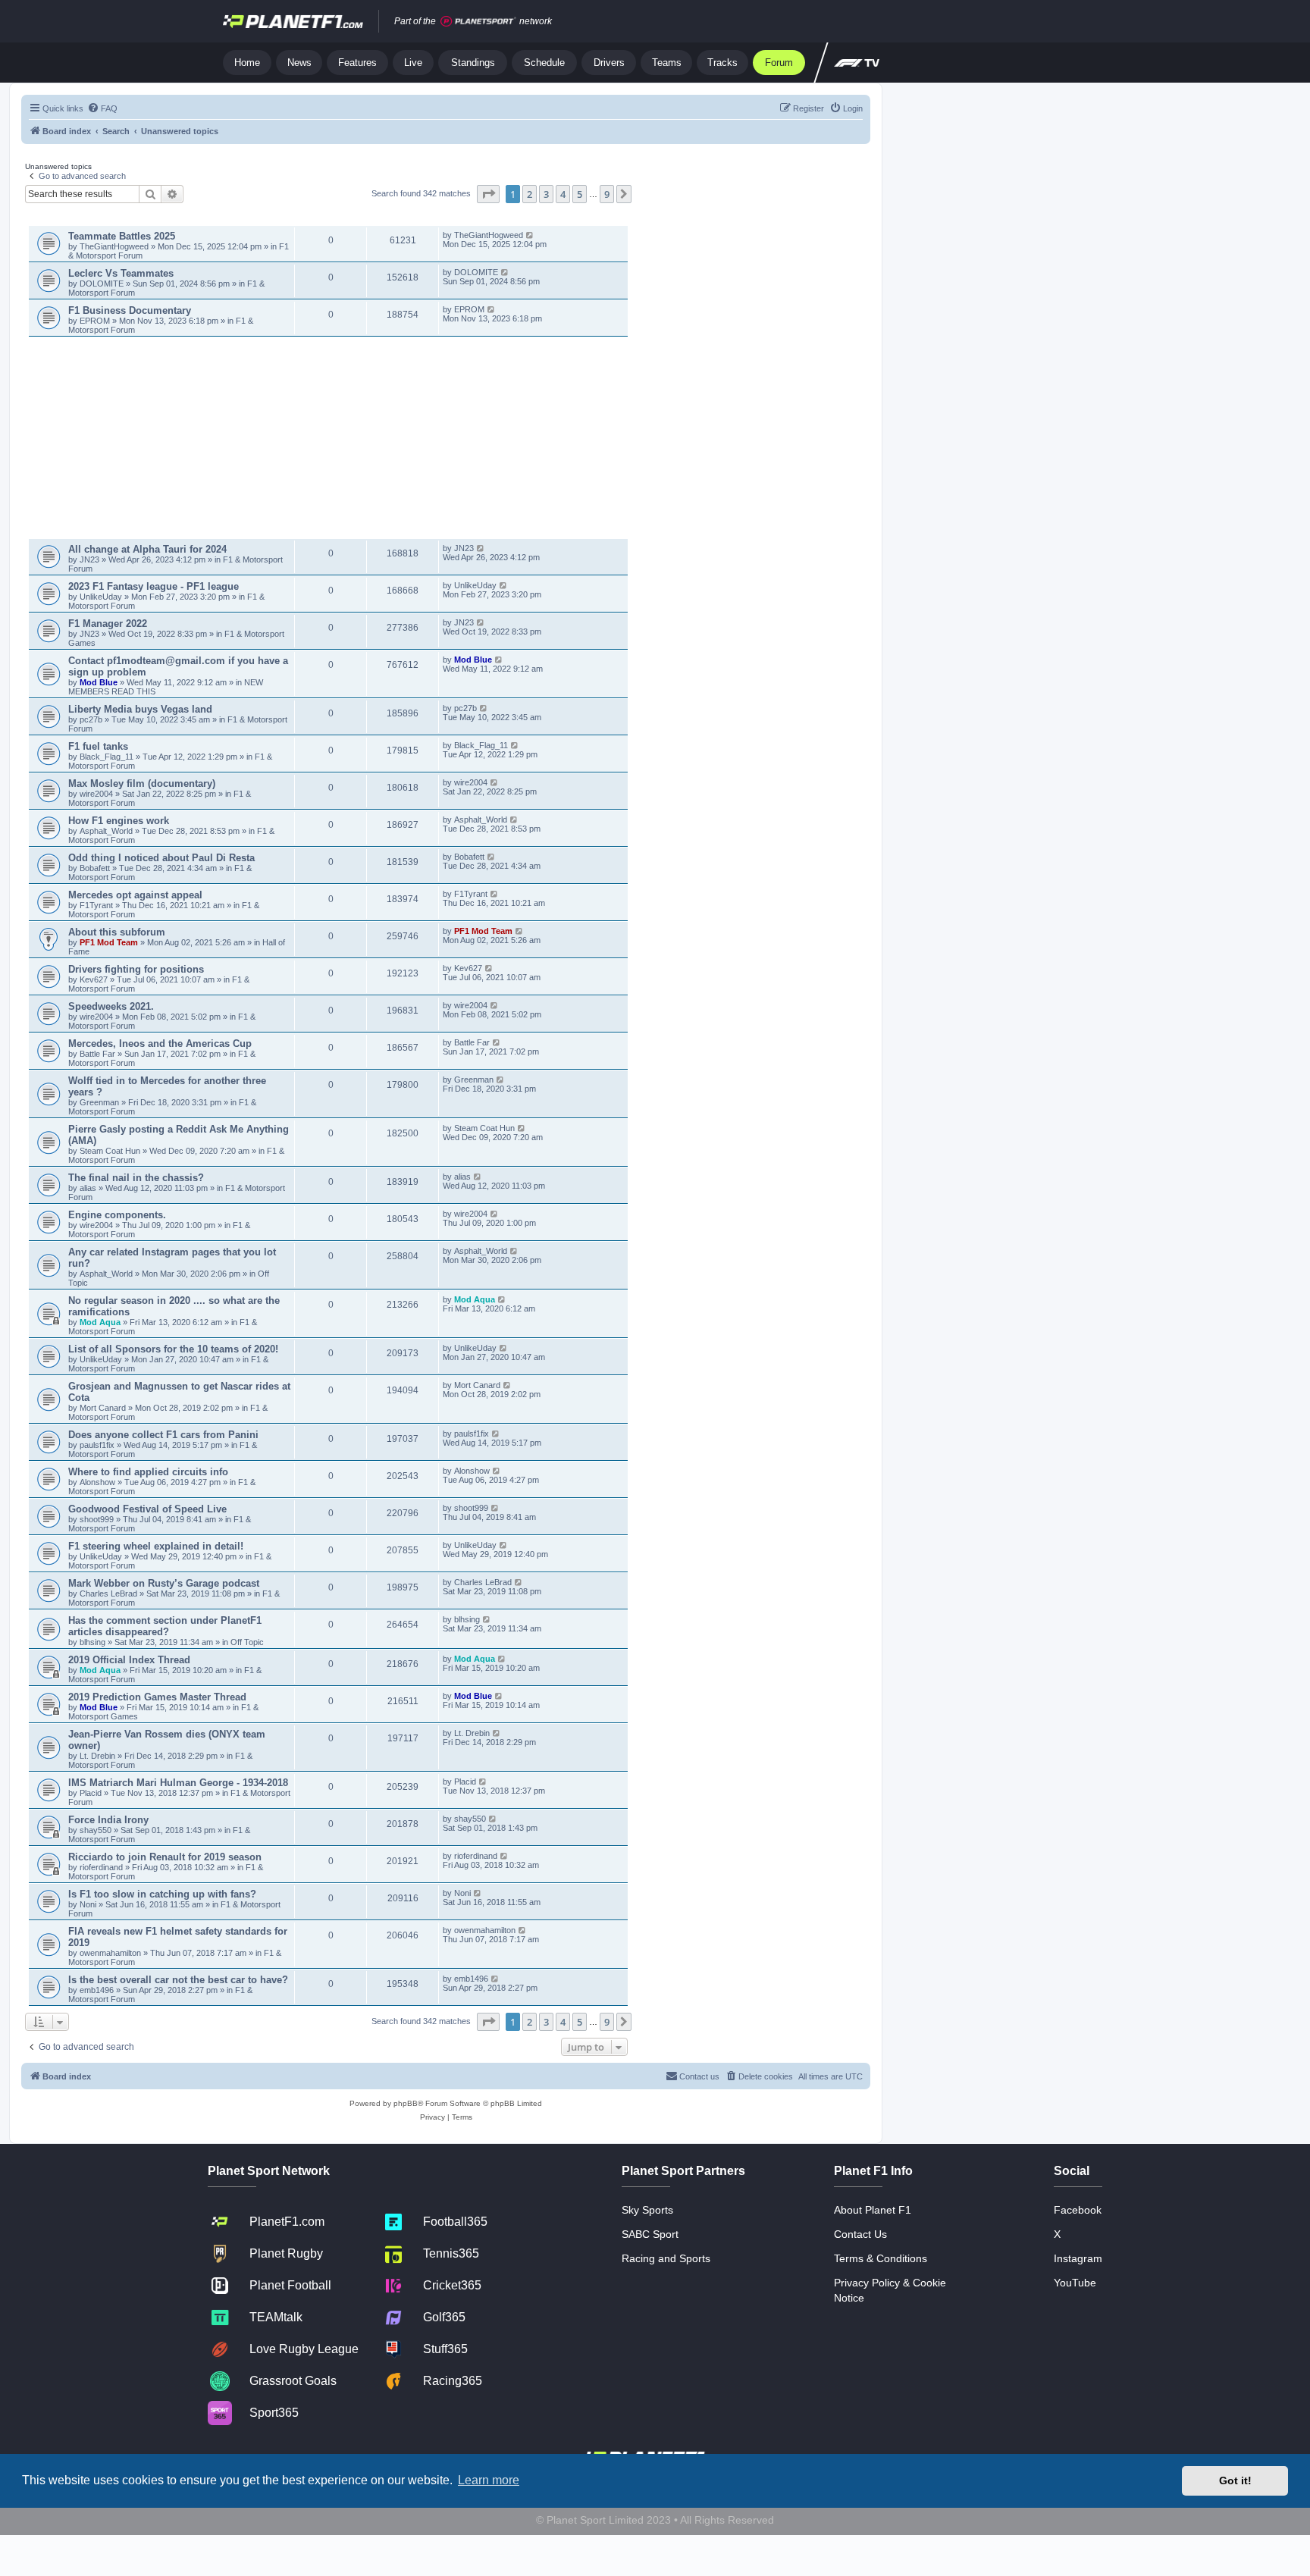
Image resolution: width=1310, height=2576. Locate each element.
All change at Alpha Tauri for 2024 (147, 549)
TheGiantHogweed (114, 246)
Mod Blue (100, 682)
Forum (779, 63)
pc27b (91, 719)
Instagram (1078, 2258)
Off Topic (247, 1642)
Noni (88, 1904)
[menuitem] (102, 108)
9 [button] (607, 194)
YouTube (1075, 2283)
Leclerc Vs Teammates (121, 273)
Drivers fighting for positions (136, 969)
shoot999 (97, 1519)
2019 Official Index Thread (129, 1660)
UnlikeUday (102, 597)
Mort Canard (103, 1408)
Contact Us (860, 2234)
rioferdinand (101, 1867)
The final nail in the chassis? (136, 1178)
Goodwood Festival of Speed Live (147, 1509)
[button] (488, 194)
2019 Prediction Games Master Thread (157, 1697)
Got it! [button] (1235, 2480)
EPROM (96, 321)
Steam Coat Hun (110, 1151)
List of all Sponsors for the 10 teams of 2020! (173, 1349)
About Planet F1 (873, 2210)
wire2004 (96, 794)
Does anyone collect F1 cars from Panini (163, 1435)
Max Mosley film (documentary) (142, 783)
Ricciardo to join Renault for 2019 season (165, 1857)
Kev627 (95, 979)
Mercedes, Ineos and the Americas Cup (160, 1044)
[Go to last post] (530, 235)
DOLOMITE (103, 284)
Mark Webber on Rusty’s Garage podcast (164, 1583)
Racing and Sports (666, 2258)
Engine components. (117, 1215)
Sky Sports (647, 2210)
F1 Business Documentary (130, 310)
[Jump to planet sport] (478, 22)
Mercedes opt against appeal (135, 895)
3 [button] (546, 194)
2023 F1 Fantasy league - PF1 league (154, 586)
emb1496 (97, 1990)
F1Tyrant (97, 905)
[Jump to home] (293, 21)
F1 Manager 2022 (108, 624)
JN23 (91, 559)
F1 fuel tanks (98, 746)
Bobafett (96, 868)
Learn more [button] (489, 2480)
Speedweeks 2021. (111, 1006)
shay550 (96, 1830)
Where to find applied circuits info (148, 1472)
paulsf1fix (97, 1445)
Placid (91, 1793)
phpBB (406, 2103)
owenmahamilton (110, 1953)
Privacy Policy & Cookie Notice (890, 2290)
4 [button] (563, 194)
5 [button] (580, 194)
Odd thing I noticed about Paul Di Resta (161, 858)
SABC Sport (650, 2234)
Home (247, 63)
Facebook (1078, 2210)
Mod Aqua (100, 1322)
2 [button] (530, 194)
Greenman (100, 1102)
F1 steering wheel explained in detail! (156, 1546)
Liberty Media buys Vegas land (140, 709)
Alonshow (97, 1482)
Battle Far (99, 1054)
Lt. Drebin (97, 1756)
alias (89, 1188)
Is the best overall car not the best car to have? (178, 1980)
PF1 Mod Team (110, 942)
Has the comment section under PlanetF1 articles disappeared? (165, 1626)
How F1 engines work (119, 821)
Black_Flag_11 (107, 757)
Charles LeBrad (108, 1594)
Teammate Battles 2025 (122, 236)
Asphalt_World (107, 831)
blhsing (94, 1642)
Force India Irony (108, 1820)
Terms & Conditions (881, 2258)
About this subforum (117, 932)
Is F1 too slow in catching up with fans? (162, 1894)
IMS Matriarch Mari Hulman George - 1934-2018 (178, 1783)
